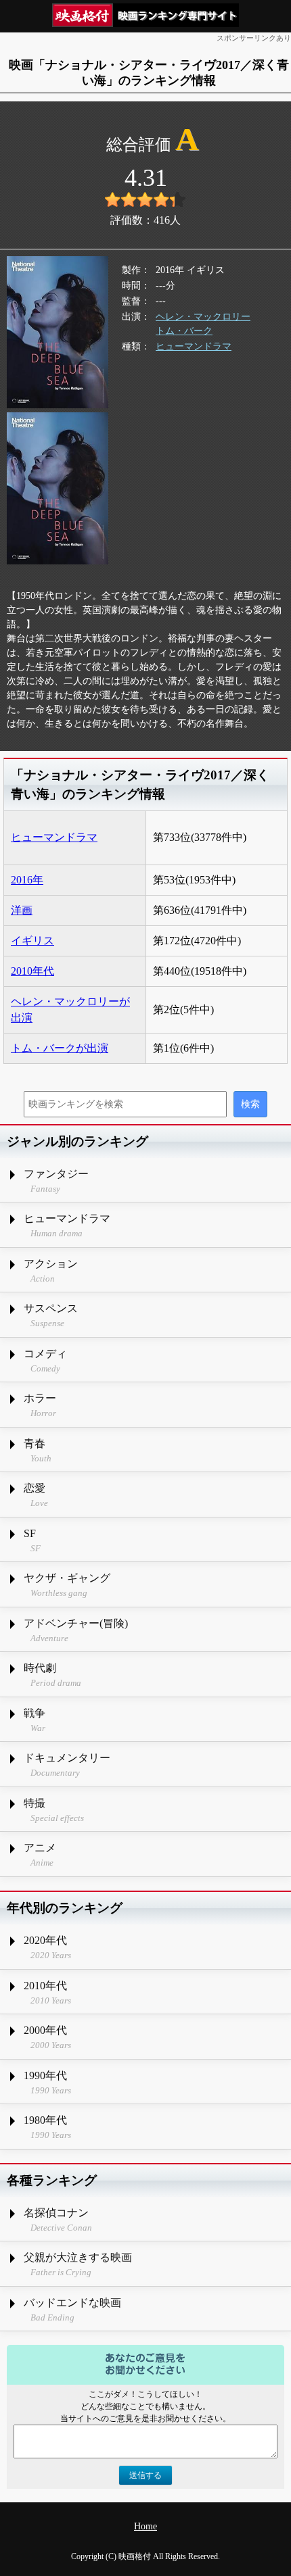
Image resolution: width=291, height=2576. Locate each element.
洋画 (22, 910)
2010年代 (32, 971)
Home (145, 2526)
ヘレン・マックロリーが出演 (70, 1010)
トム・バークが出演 (60, 1048)
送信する (145, 2475)
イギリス (32, 941)
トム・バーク (184, 331)
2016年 (27, 880)
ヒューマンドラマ (194, 346)
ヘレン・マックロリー (203, 317)
